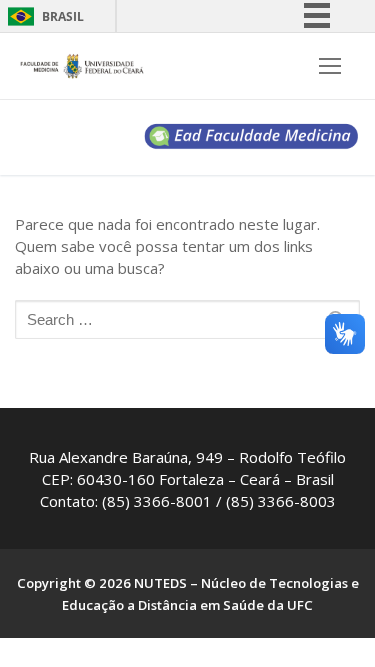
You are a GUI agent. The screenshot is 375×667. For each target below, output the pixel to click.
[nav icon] (329, 66)
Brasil (63, 16)
